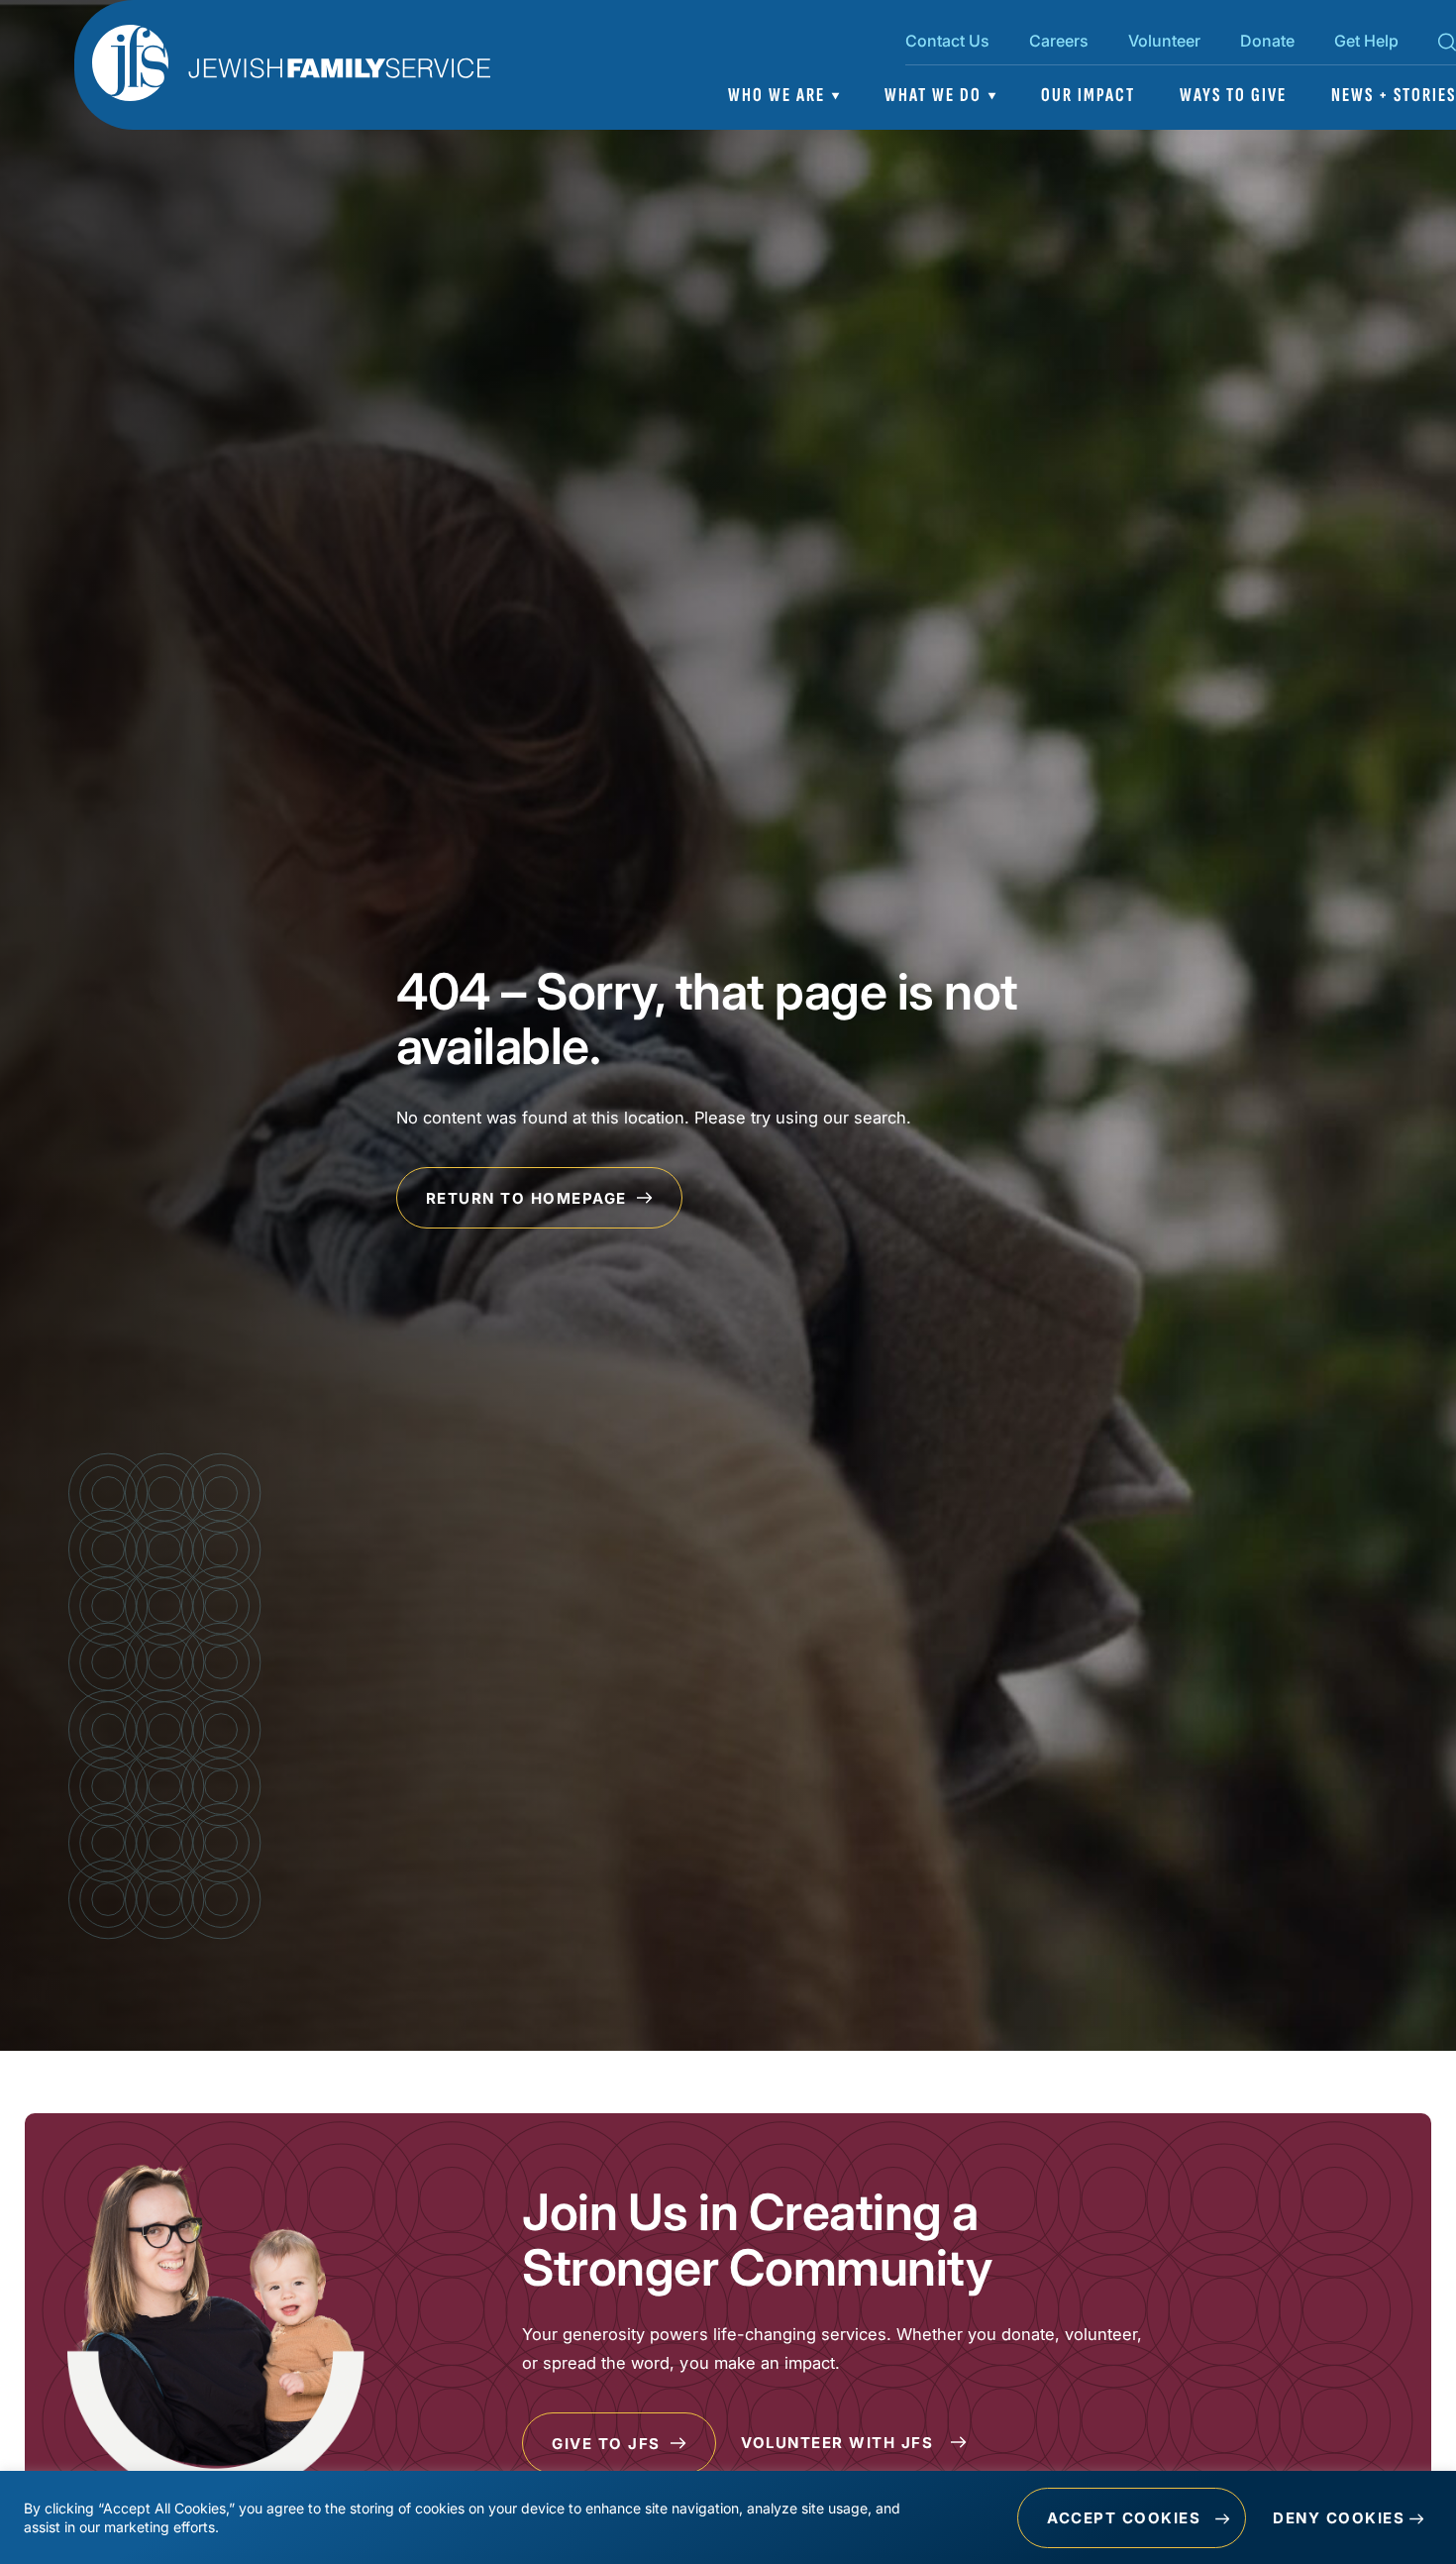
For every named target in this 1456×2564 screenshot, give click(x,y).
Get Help (1366, 41)
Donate (1267, 41)
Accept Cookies (1124, 2518)
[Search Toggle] (1447, 46)
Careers (1059, 41)
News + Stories (1394, 95)
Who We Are (777, 95)
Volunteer (1164, 41)
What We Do (933, 95)
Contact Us (947, 41)
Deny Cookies (1339, 2518)
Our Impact (1088, 95)
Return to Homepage (529, 1198)
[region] (728, 2517)
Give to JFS (609, 2444)
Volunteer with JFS (840, 2443)
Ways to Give (1233, 95)
